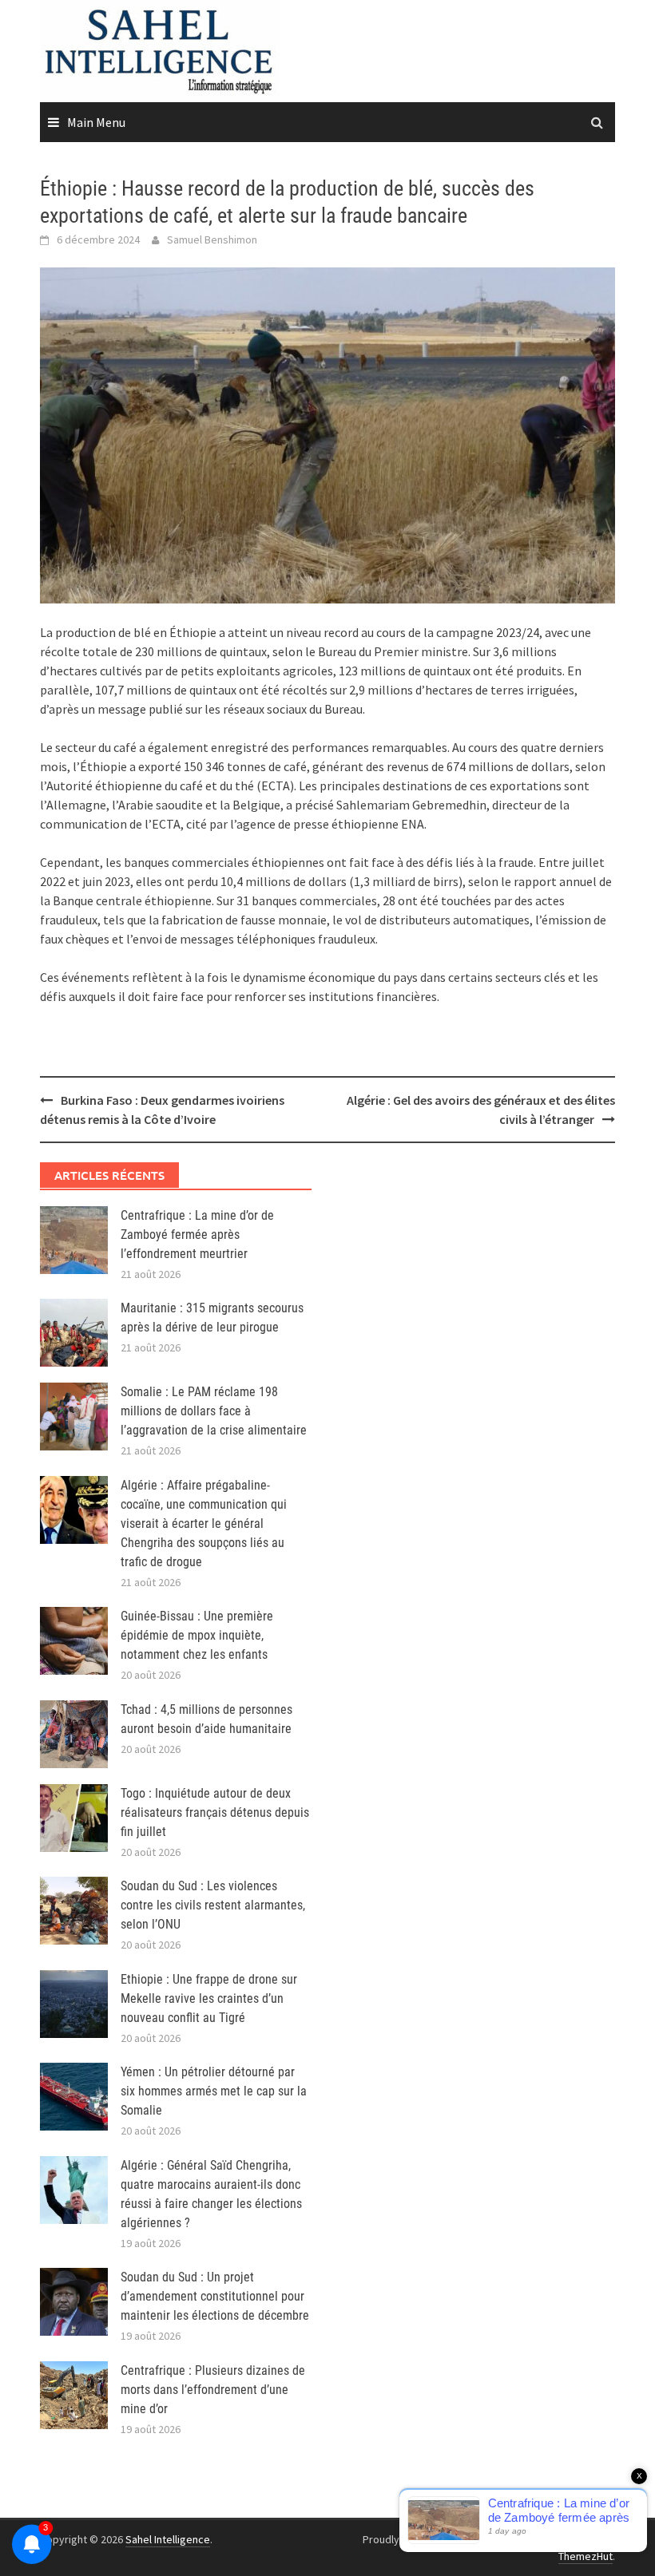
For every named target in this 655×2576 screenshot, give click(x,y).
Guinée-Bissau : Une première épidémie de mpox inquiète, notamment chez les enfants (197, 1635)
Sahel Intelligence (168, 2539)
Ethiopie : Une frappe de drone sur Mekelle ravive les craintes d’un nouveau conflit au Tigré (209, 1998)
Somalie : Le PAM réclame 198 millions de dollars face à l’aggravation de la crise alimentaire (214, 1411)
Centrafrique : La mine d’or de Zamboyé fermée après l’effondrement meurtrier (197, 1235)
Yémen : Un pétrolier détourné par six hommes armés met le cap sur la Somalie (214, 2091)
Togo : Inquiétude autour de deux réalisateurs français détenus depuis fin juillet (215, 1812)
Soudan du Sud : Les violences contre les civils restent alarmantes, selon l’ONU (213, 1905)
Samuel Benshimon (212, 239)
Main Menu (96, 122)
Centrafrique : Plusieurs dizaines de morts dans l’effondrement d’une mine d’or (213, 2390)
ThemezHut (586, 2556)
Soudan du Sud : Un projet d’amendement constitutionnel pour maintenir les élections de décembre (215, 2296)
